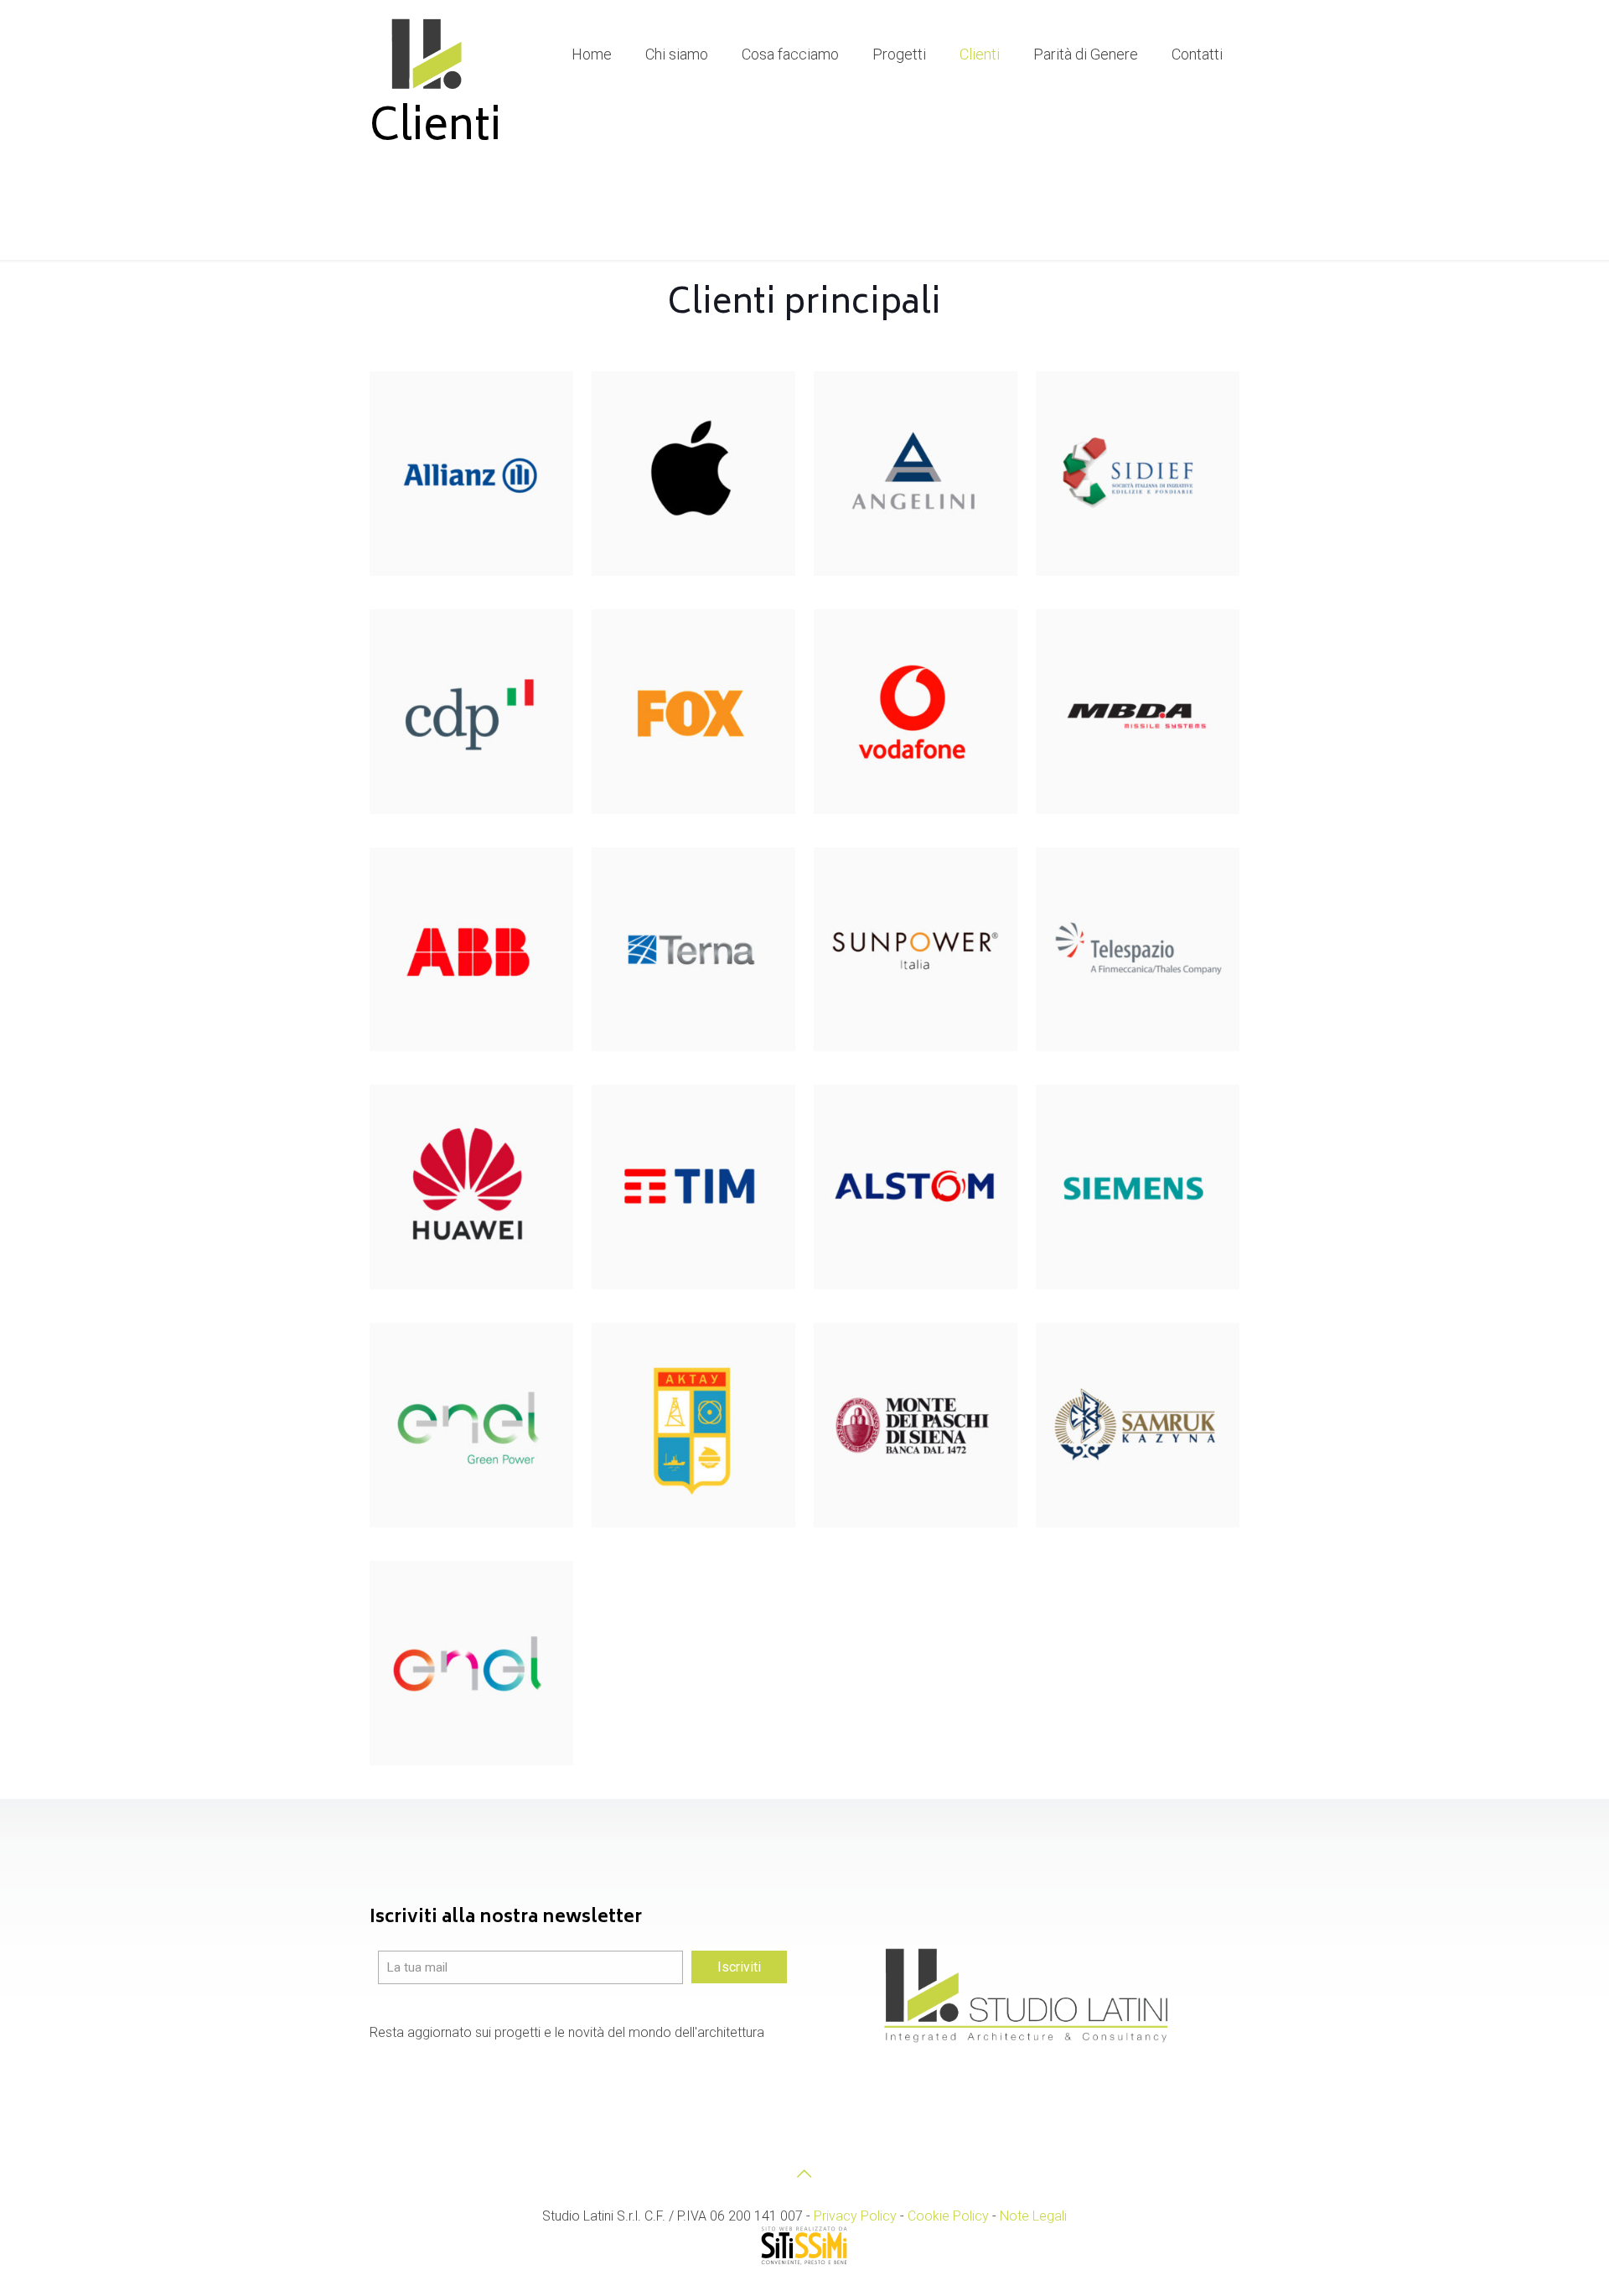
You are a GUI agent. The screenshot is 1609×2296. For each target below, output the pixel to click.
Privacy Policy (855, 2216)
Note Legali (1033, 2216)
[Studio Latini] (428, 54)
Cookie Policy (948, 2216)
